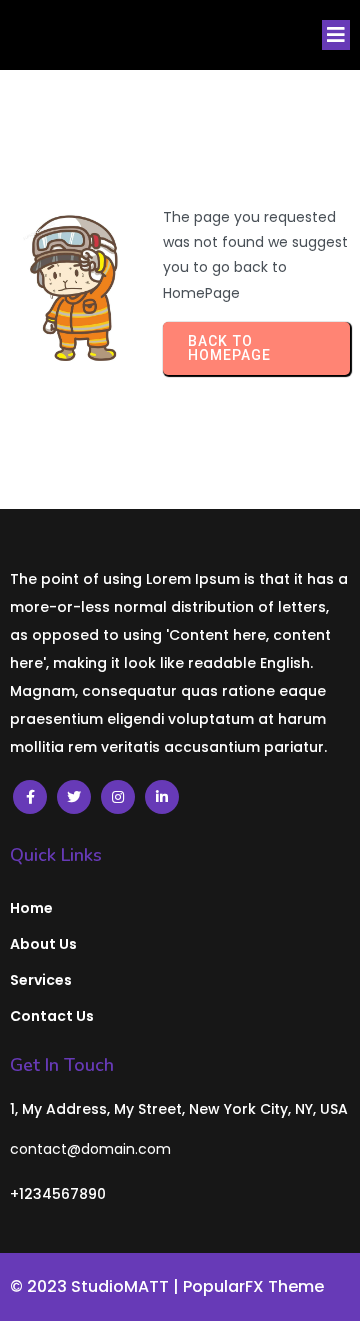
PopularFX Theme (253, 1286)
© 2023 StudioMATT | (96, 1286)
